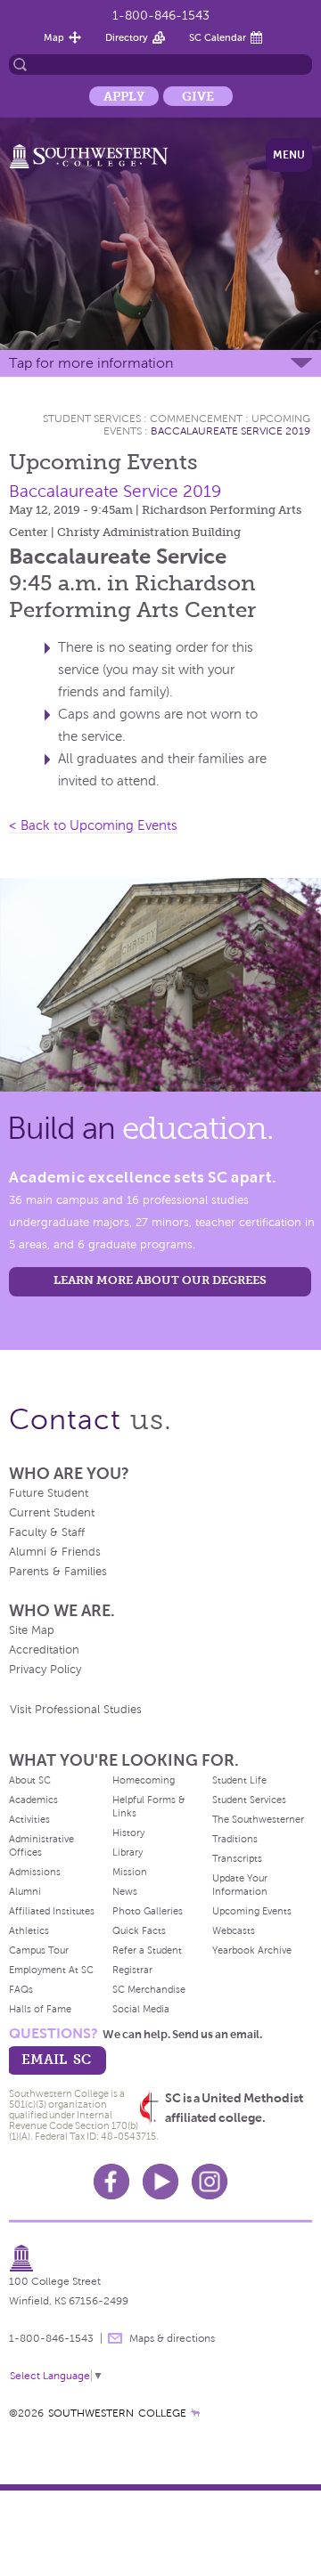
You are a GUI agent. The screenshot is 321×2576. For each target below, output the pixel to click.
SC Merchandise (149, 1989)
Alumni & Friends (55, 1552)
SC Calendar (218, 37)
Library (128, 1852)
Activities (29, 1819)
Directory (127, 37)
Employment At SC (51, 1970)
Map (54, 37)
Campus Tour (39, 1950)
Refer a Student (147, 1950)
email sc (56, 2059)
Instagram (210, 2182)
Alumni (25, 1891)
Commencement (196, 418)
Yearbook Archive (252, 1950)
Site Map (32, 1630)
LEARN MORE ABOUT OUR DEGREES (160, 1280)
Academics (33, 1800)
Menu (289, 155)
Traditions (235, 1839)
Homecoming (144, 1780)
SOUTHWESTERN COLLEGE (117, 2413)
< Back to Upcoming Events (93, 825)
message (115, 2338)
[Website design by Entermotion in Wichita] (195, 2413)
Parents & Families (58, 1572)
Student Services (92, 418)
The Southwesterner (258, 1819)
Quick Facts (139, 1930)
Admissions (35, 1872)
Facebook (111, 2182)
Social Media (141, 2009)
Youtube (160, 2182)
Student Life (239, 1780)
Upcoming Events (252, 1911)
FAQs (21, 1989)
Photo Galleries (148, 1911)
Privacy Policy (45, 1670)
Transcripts (237, 1858)
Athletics (29, 1930)
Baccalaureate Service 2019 (230, 431)
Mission (130, 1872)
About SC (30, 1780)
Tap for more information (91, 363)
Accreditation (44, 1650)
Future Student (49, 1493)
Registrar (132, 1970)
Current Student (52, 1513)
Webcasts (234, 1930)
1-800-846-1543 (161, 16)
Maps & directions (172, 2338)
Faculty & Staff (47, 1532)
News (125, 1891)
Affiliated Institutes (52, 1911)
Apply (124, 96)
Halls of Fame (40, 2009)
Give (198, 96)
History (128, 1832)
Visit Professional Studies (76, 1710)
